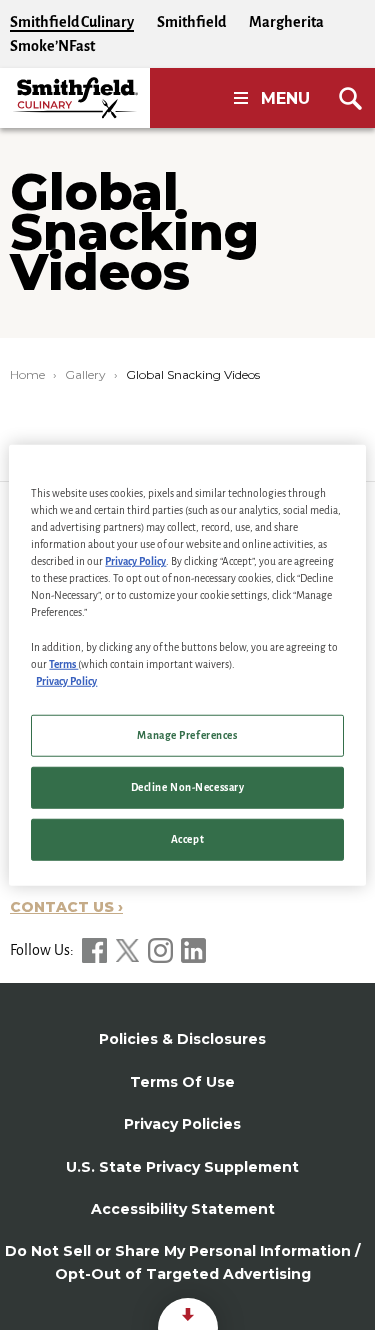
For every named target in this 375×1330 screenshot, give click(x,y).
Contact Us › (66, 907)
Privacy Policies (182, 1124)
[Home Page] (75, 98)
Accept (187, 838)
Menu (285, 98)
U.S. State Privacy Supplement (182, 1167)
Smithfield (191, 22)
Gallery (85, 374)
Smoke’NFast (52, 46)
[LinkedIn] (193, 950)
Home (27, 374)
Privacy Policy (135, 561)
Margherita (286, 22)
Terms (63, 663)
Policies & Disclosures (182, 1039)
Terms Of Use (182, 1082)
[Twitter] (129, 950)
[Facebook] (96, 950)
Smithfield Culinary (72, 22)
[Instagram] (162, 950)
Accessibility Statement (183, 1209)
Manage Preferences (187, 734)
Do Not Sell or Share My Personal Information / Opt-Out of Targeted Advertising (182, 1262)
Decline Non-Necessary (188, 786)
